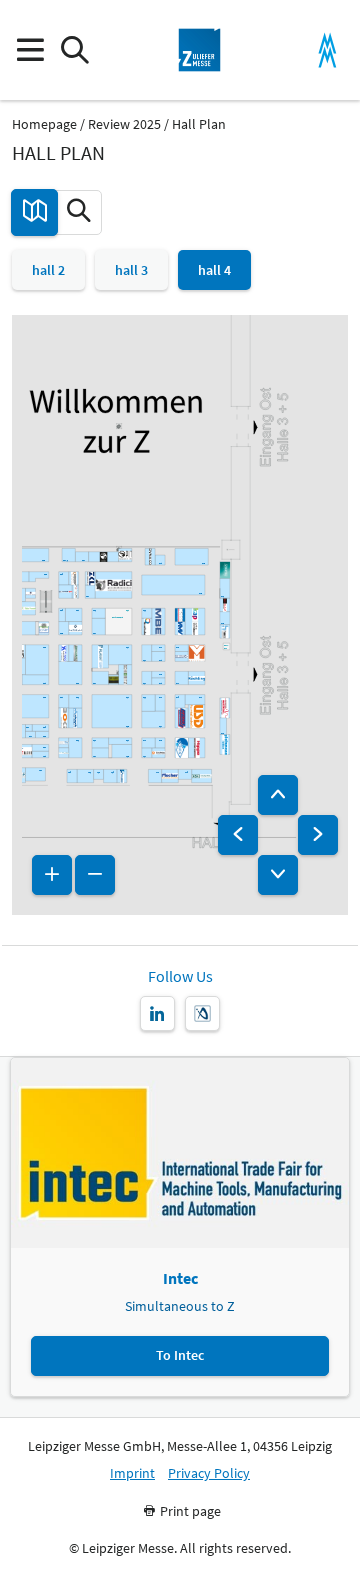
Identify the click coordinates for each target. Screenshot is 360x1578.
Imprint (132, 1473)
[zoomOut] (95, 875)
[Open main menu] (29, 50)
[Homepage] (200, 50)
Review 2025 (124, 124)
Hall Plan (199, 124)
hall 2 (48, 270)
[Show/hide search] (74, 50)
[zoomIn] (52, 875)
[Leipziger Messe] (327, 50)
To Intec (180, 1355)
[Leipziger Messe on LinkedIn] (157, 1013)
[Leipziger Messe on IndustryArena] (202, 1013)
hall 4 (214, 270)
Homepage (44, 124)
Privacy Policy (209, 1473)
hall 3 (131, 270)
